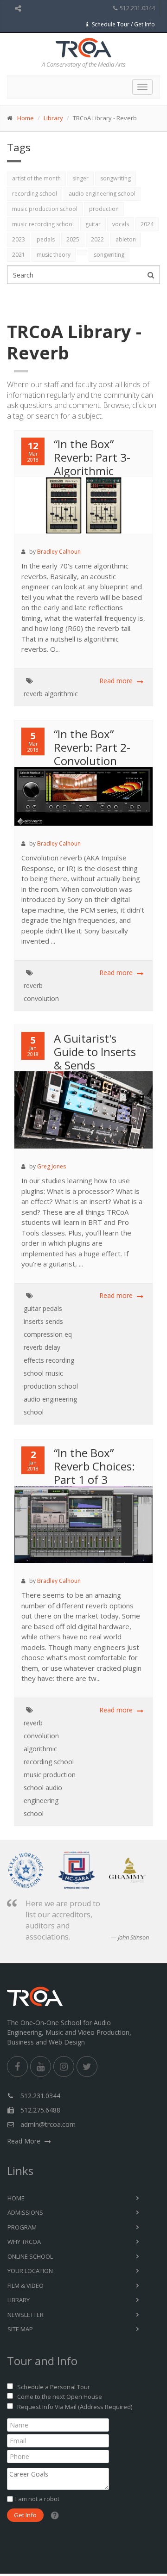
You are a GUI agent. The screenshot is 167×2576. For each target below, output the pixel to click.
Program (22, 2227)
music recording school (43, 224)
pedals (46, 239)
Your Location (30, 2271)
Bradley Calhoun (59, 552)
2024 (147, 224)
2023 (19, 239)
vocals (121, 224)
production (104, 209)
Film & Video (26, 2286)
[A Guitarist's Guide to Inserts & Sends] (88, 1121)
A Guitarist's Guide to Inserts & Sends (95, 1052)
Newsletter (26, 2315)
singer (80, 178)
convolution (41, 998)
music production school (45, 209)
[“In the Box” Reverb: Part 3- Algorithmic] (88, 514)
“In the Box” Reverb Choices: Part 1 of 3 (94, 1466)
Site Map (20, 2329)
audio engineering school (102, 194)
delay (52, 1347)
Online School (30, 2256)
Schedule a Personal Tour (54, 2387)
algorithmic (61, 694)
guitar (93, 224)
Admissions (25, 2212)
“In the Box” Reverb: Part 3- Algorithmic (92, 457)
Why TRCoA (24, 2242)
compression (43, 1334)
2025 (73, 239)
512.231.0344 (137, 8)
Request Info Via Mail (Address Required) (75, 2407)
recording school (35, 194)
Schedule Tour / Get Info (123, 24)
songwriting (116, 178)
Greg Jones (51, 1166)
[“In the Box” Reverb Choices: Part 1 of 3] (88, 1536)
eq (68, 1334)
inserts (34, 1321)
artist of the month (36, 178)
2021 (19, 255)
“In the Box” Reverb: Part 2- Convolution (92, 747)
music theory (54, 255)
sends (54, 1321)
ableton (126, 239)
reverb (33, 694)
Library (53, 118)
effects (34, 1360)
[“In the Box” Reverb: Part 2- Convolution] (88, 805)
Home (26, 118)
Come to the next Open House (60, 2397)
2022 (97, 239)
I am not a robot (37, 2499)
